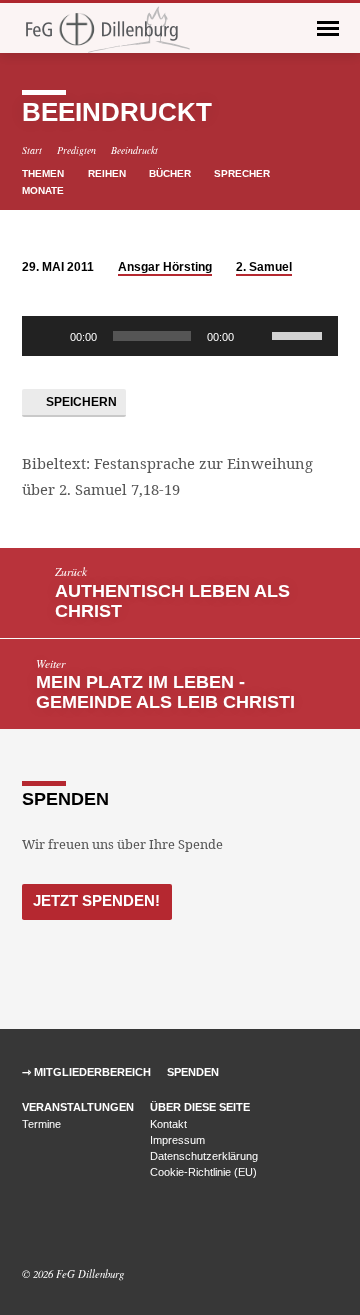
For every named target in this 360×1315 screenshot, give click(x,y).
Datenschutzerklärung (204, 1156)
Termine (41, 1124)
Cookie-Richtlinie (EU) (203, 1172)
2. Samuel (264, 267)
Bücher (171, 173)
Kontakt (168, 1124)
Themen (44, 173)
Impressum (177, 1140)
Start (32, 150)
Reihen (108, 173)
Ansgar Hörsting (165, 267)
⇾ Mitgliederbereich (86, 1072)
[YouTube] (55, 1226)
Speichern (80, 402)
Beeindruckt (134, 150)
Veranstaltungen (78, 1107)
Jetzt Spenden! (96, 900)
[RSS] (76, 1226)
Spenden (193, 1072)
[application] (180, 336)
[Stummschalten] (256, 336)
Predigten (76, 150)
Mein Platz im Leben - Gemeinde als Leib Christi (165, 692)
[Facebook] (31, 1226)
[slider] (300, 334)
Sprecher (243, 173)
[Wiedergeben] (48, 336)
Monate (44, 190)
